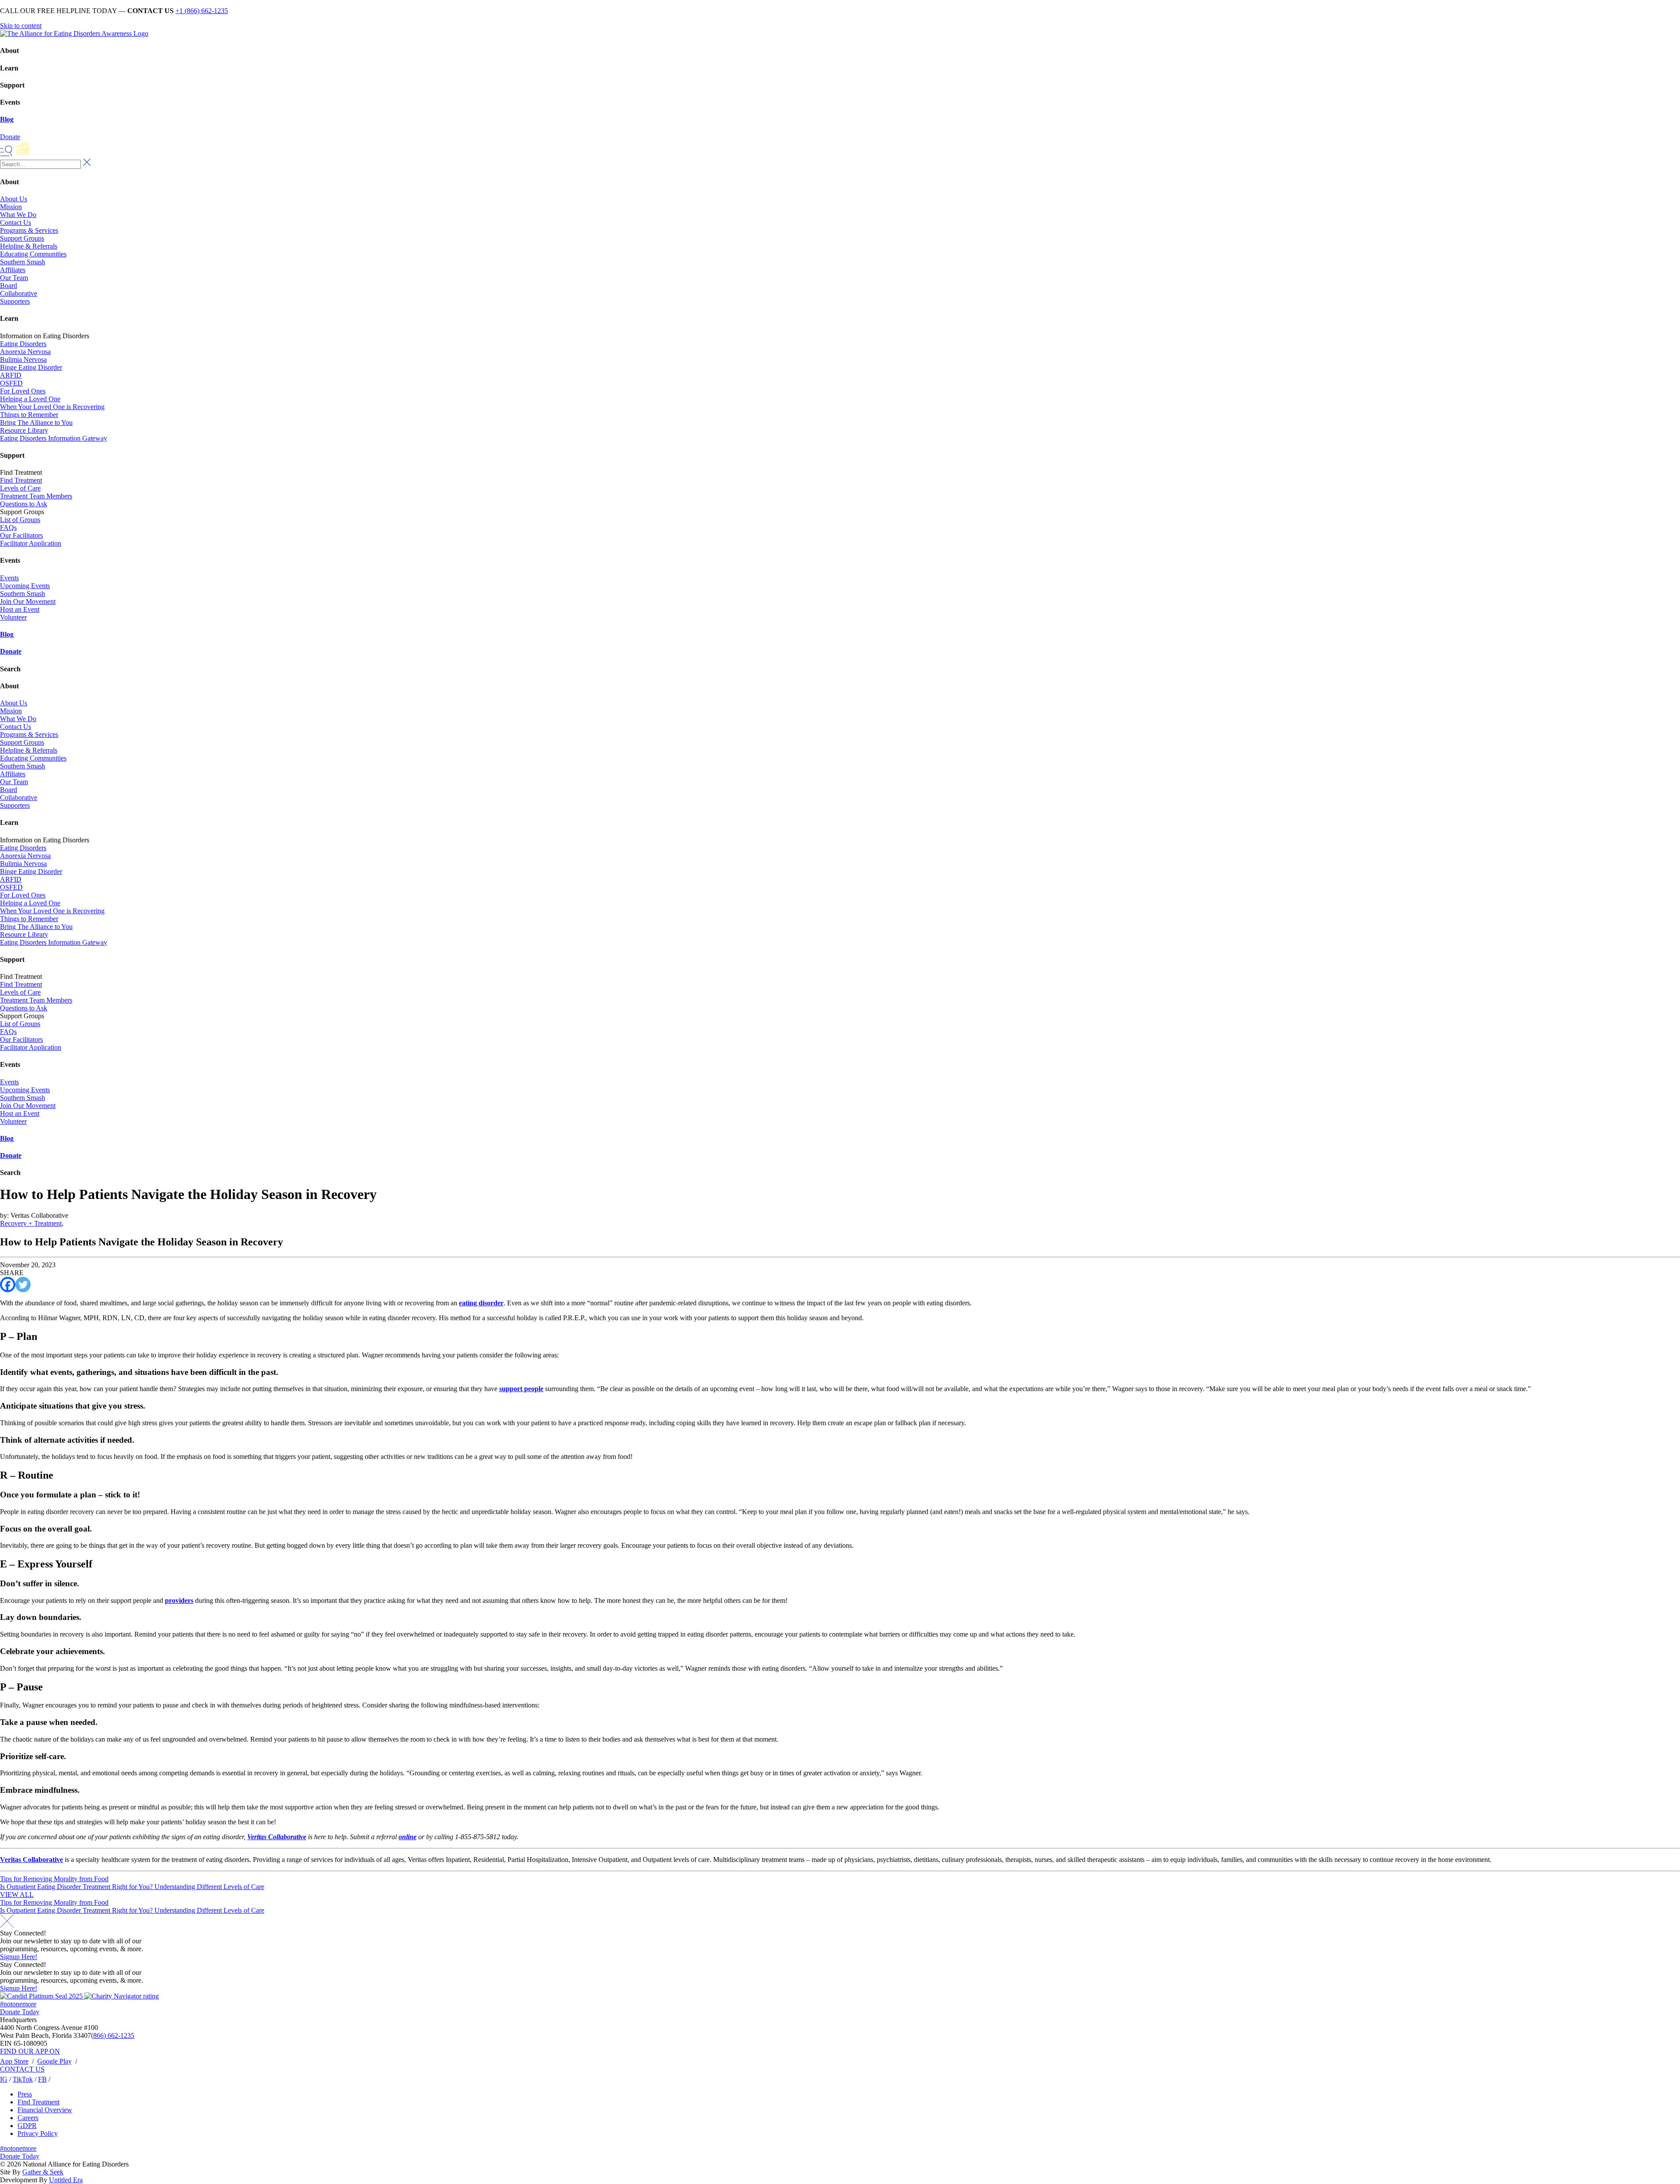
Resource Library (24, 430)
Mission (11, 207)
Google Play (54, 2061)
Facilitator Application (31, 543)
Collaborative (19, 293)
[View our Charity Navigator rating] (122, 1996)
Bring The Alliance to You (36, 422)
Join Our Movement (28, 601)
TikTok (23, 2079)
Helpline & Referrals (29, 246)
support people (521, 1389)
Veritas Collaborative (277, 1837)
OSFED (11, 383)
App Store (14, 2061)
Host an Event (20, 609)
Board (9, 286)
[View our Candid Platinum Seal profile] (42, 1996)
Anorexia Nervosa (25, 352)
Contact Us (16, 223)
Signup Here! (19, 1957)
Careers (28, 2118)
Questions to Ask (24, 504)
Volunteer (13, 617)
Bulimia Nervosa (23, 359)
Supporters (15, 301)
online (408, 1837)
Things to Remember (29, 415)
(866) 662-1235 (113, 2035)
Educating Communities (33, 254)
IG (4, 2079)
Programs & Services (29, 230)
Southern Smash (23, 262)
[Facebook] (8, 1285)
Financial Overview (45, 2110)
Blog (7, 119)
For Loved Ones (23, 391)
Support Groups (22, 238)
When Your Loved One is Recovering (52, 407)
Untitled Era (66, 2180)
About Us (14, 199)
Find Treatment (21, 480)
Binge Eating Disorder (31, 367)
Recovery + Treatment (31, 1223)
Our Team (14, 278)
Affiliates (13, 270)
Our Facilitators (21, 535)
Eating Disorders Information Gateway (54, 438)
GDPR (27, 2126)
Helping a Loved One (30, 399)
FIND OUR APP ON (30, 2051)
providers (179, 1600)
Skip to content (21, 26)
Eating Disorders (23, 344)
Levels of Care (20, 488)
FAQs (8, 528)
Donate (11, 651)
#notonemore (18, 2004)
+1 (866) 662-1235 (202, 11)
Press (25, 2094)
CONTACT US (22, 2069)
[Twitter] (23, 1285)
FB (42, 2079)
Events (9, 578)
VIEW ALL (17, 1895)
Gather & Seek (43, 2172)
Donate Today (20, 2012)
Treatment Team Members (36, 496)
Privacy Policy (38, 2133)
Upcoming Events (25, 586)
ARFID (11, 375)
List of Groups (20, 520)
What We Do (18, 215)
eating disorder (481, 1303)
